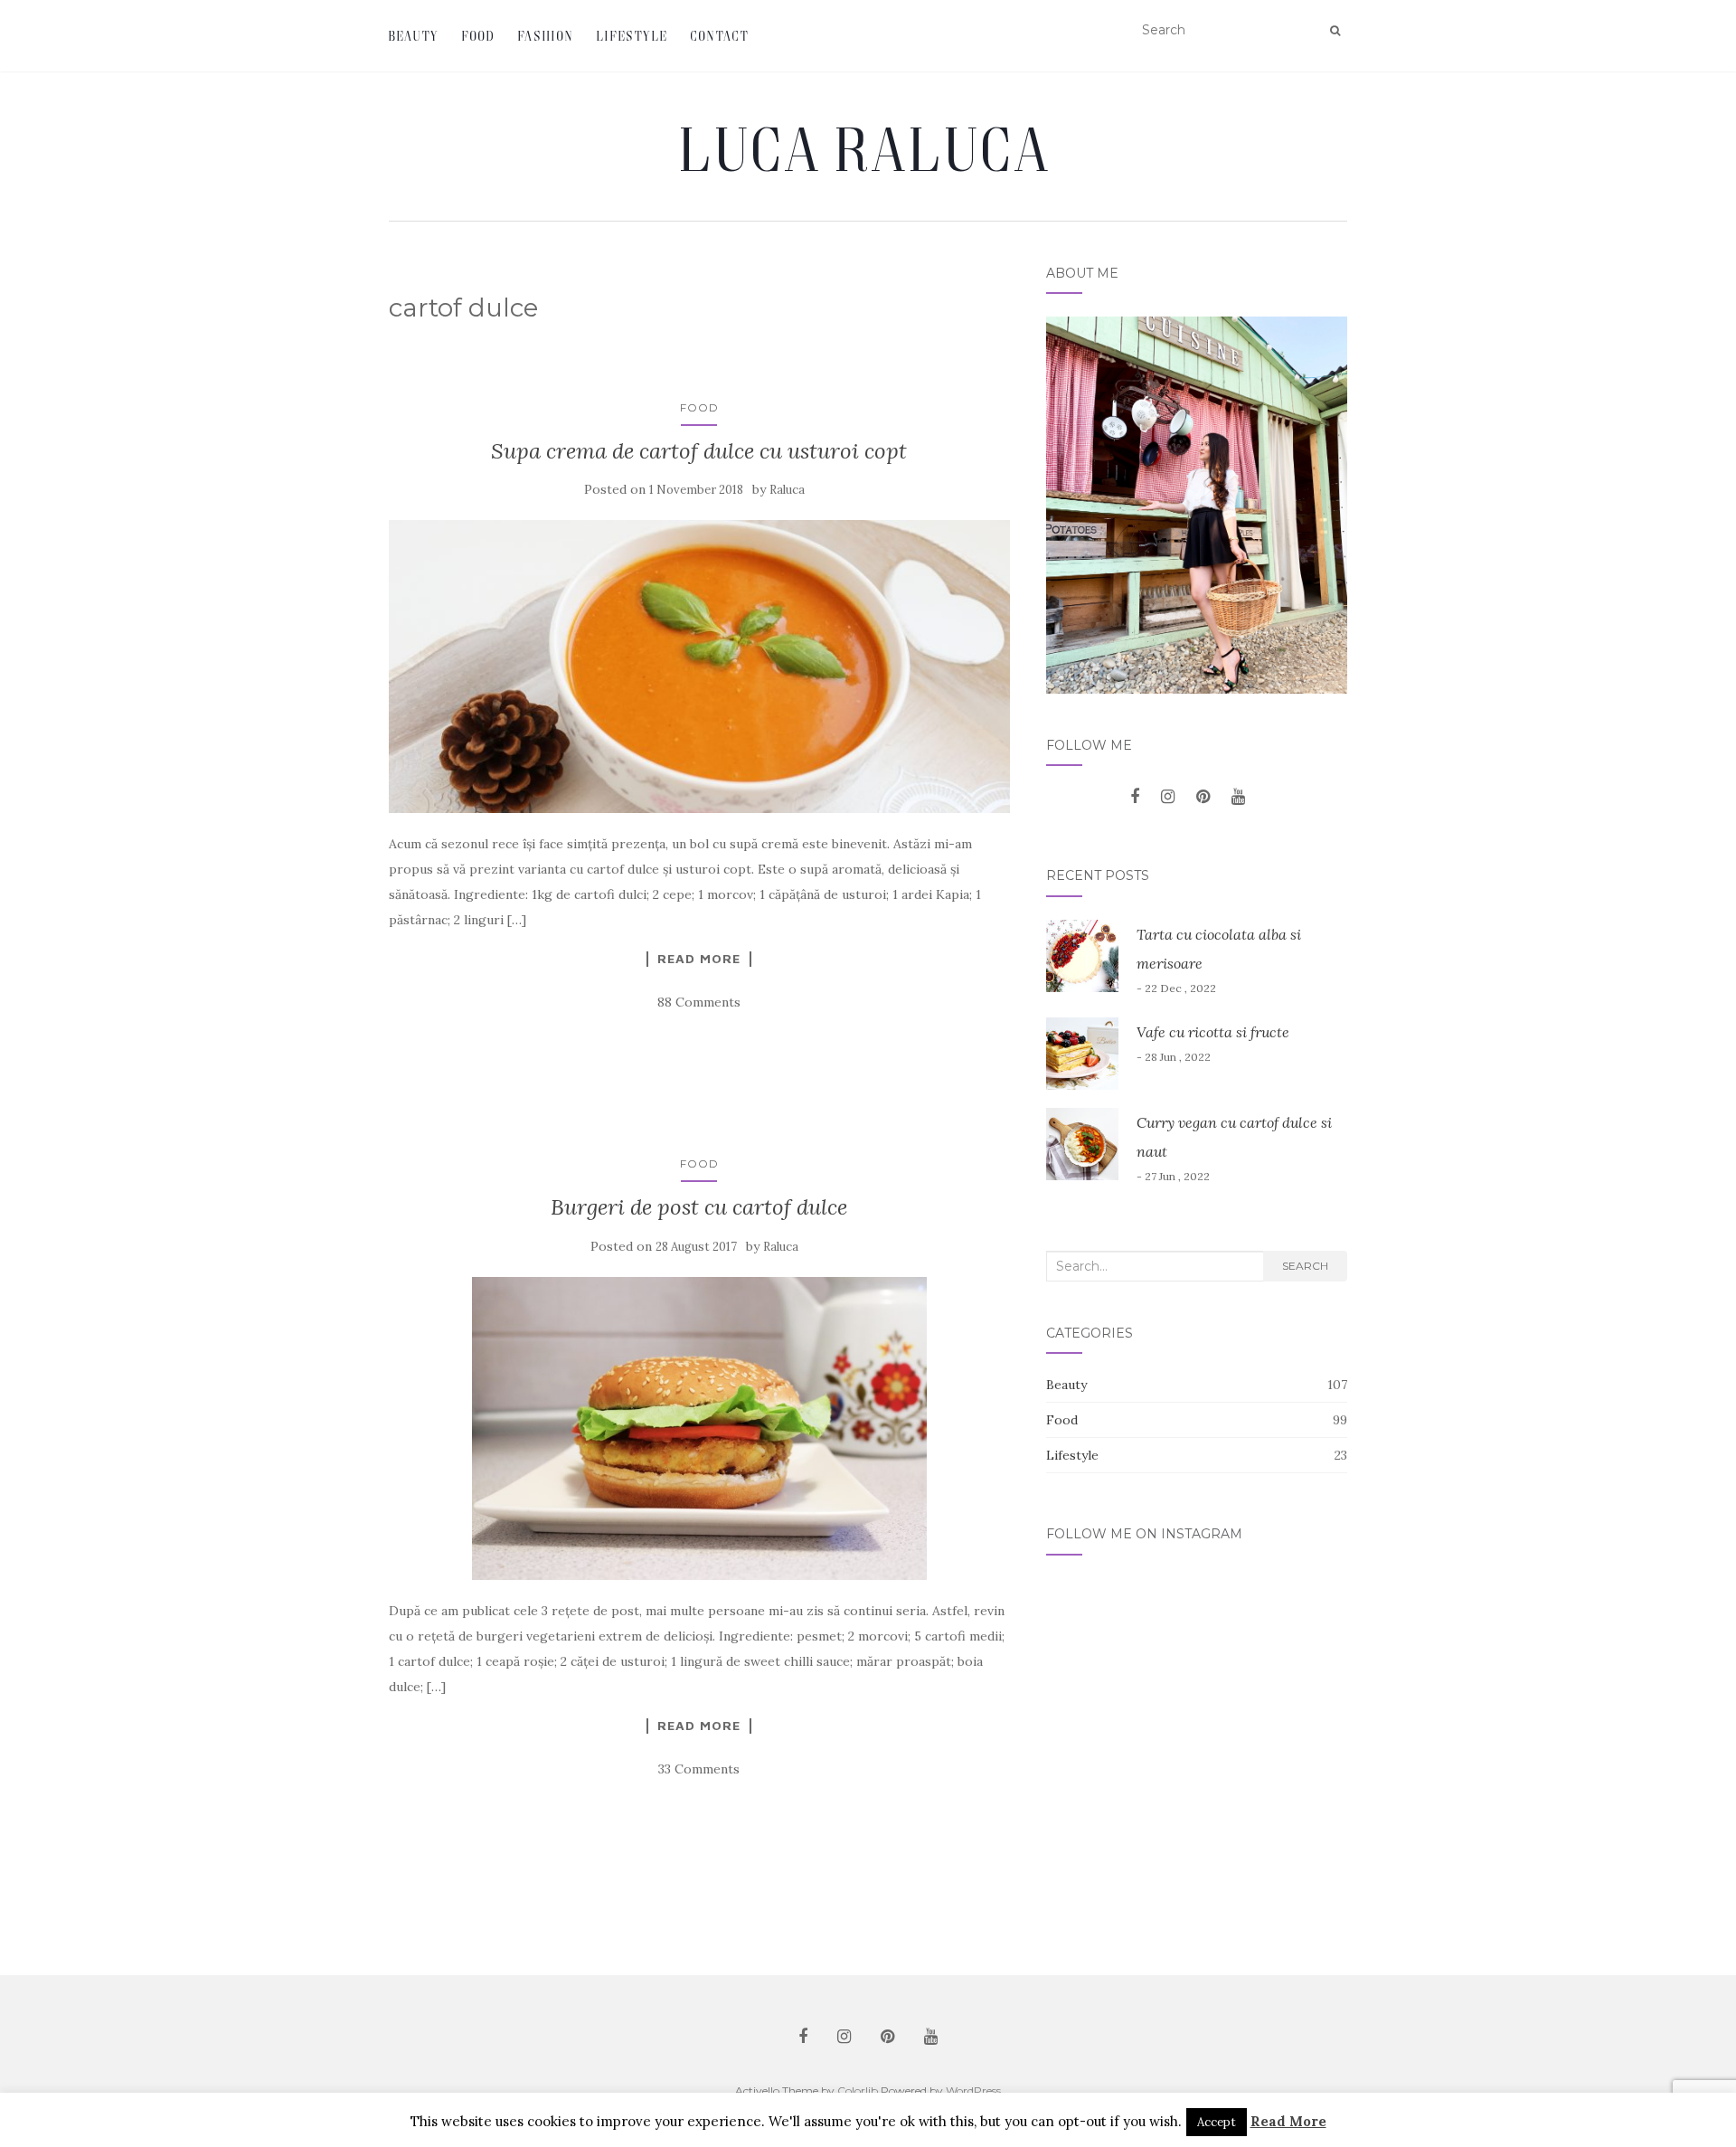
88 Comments (699, 1002)
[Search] (1335, 31)
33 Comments (699, 1769)
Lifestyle (632, 36)
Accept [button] (1217, 2122)
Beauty (414, 36)
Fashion (546, 36)
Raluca (787, 490)
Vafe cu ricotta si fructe (1213, 1032)
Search (1305, 1266)
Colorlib (858, 2090)
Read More (699, 959)
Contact (720, 36)
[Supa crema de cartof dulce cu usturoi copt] (699, 667)
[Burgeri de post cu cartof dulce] (699, 1428)
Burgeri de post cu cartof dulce (699, 1207)
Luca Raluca (868, 148)
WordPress (973, 2090)
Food (479, 36)
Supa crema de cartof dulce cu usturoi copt (699, 451)
